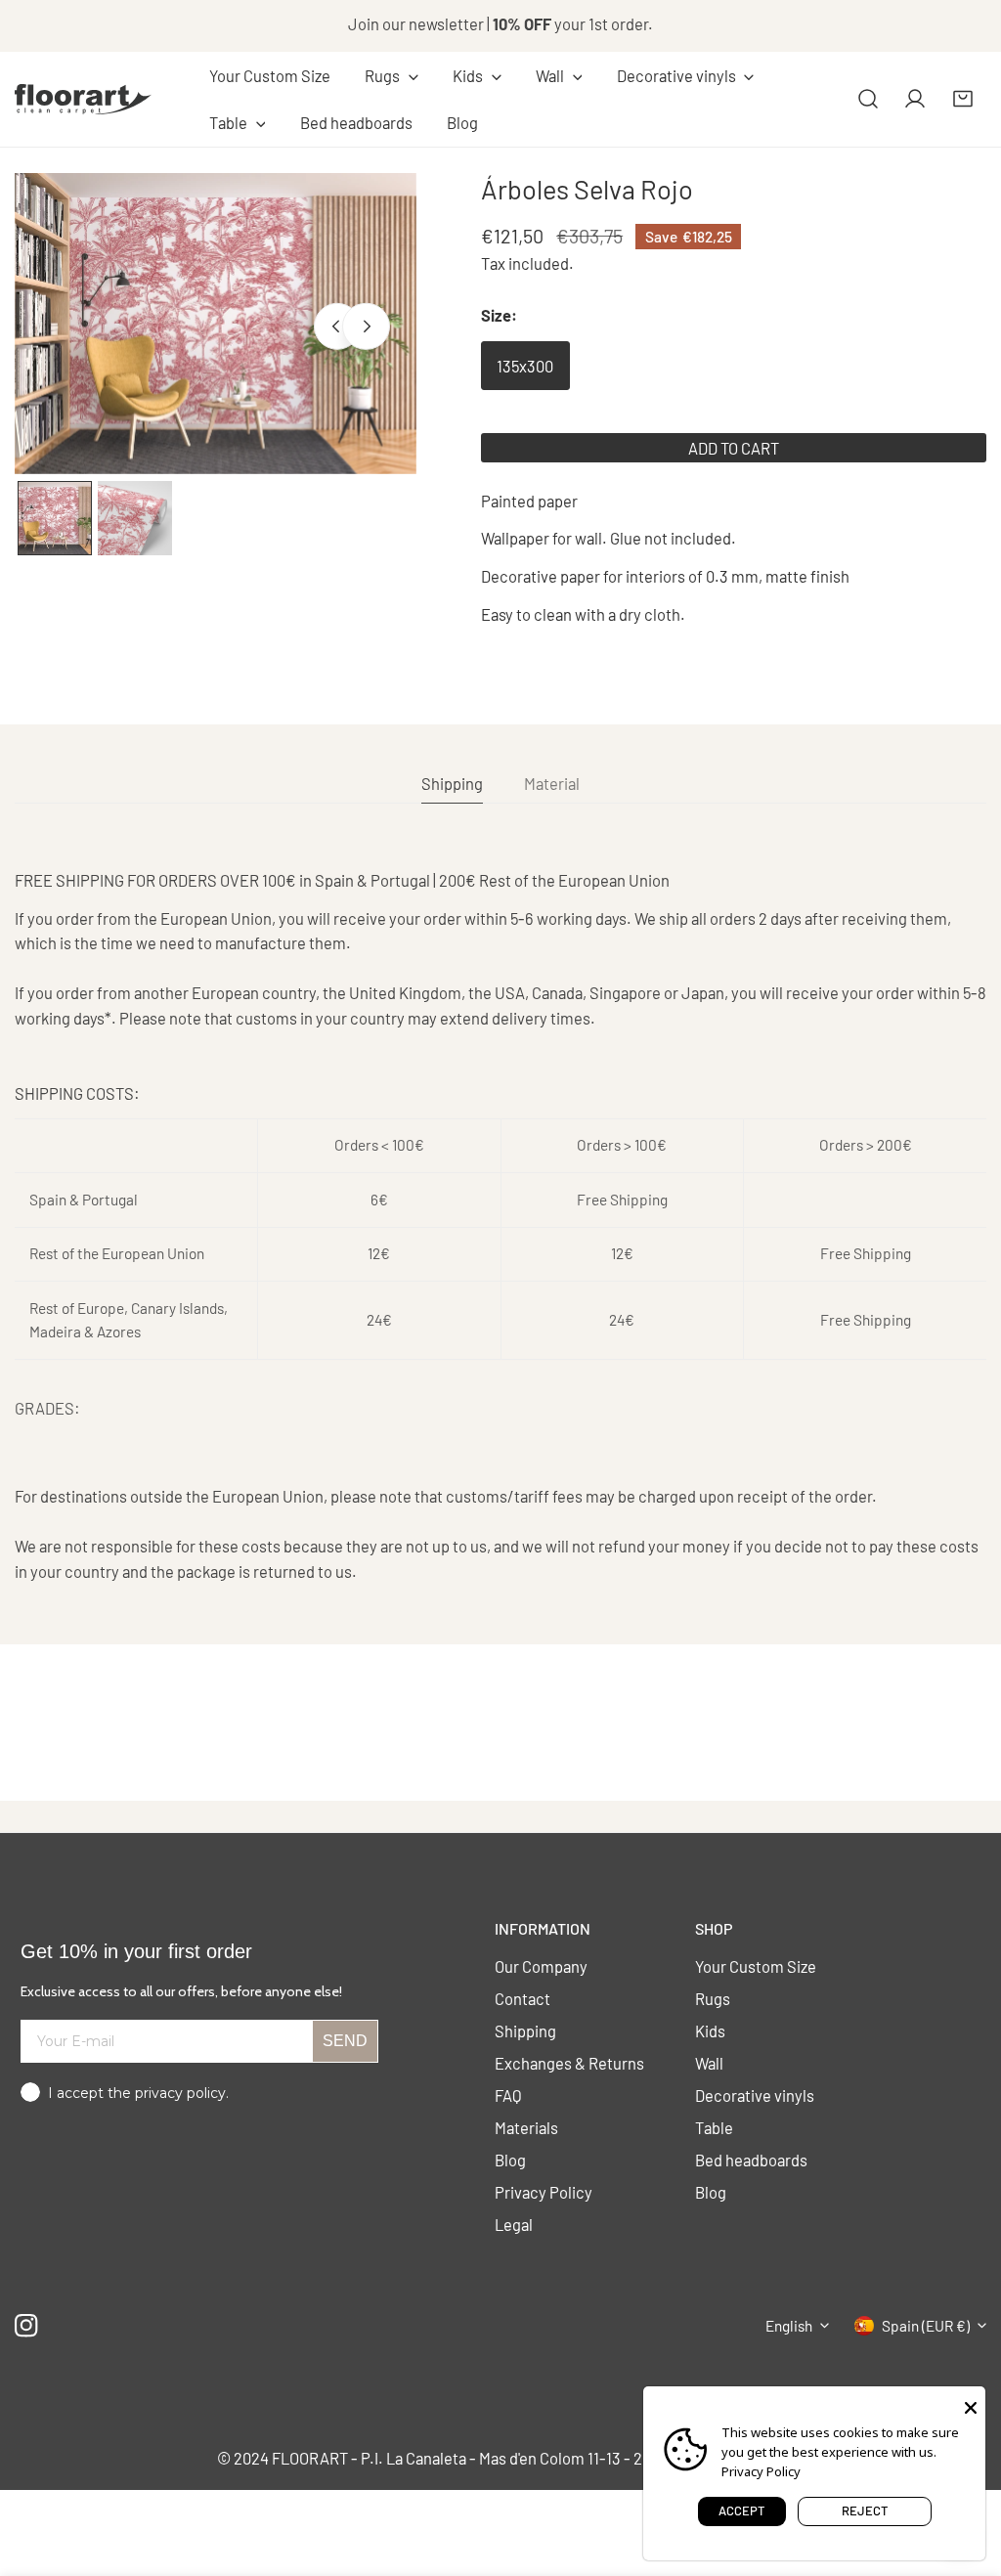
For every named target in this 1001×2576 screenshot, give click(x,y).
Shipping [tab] (452, 783)
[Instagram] (27, 2325)
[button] (391, 76)
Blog (510, 2160)
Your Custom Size (756, 1966)
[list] (216, 324)
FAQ (508, 2095)
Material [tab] (552, 783)
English (789, 2326)
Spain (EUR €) (926, 2326)
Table (714, 2127)
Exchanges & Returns (569, 2063)
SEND (345, 2041)
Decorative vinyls (755, 2095)
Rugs (713, 1998)
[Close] (971, 2406)
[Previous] (337, 327)
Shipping (525, 2030)
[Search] (868, 99)
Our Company (541, 1966)
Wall (709, 2063)
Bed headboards (751, 2160)
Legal (514, 2224)
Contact (522, 1998)
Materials (526, 2127)
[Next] (366, 327)
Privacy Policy (544, 2192)
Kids (710, 2030)
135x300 (525, 366)
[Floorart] (83, 99)
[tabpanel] (500, 1226)
